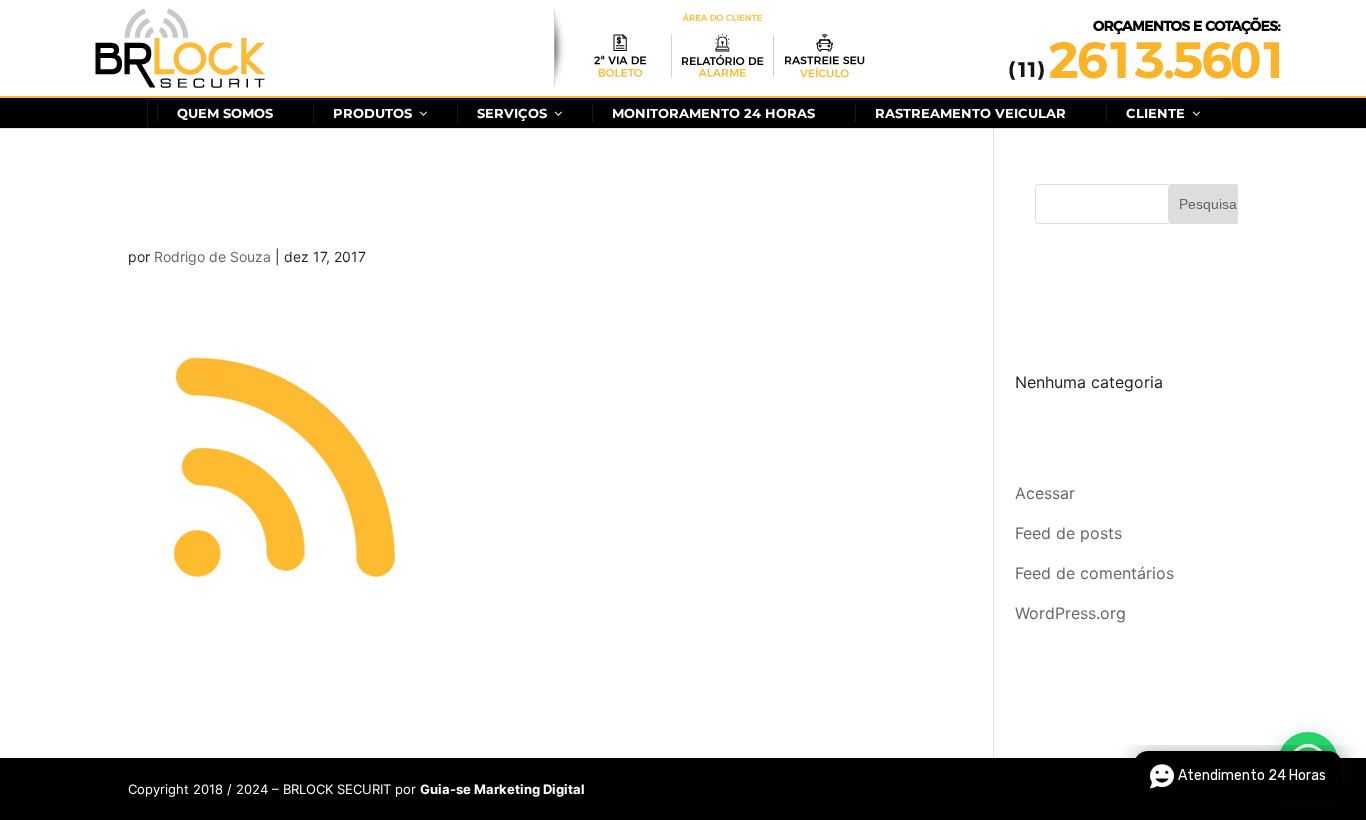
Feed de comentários (1094, 573)
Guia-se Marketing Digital (502, 789)
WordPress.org (1070, 613)
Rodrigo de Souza (212, 256)
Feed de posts (1068, 533)
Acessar (1045, 493)
